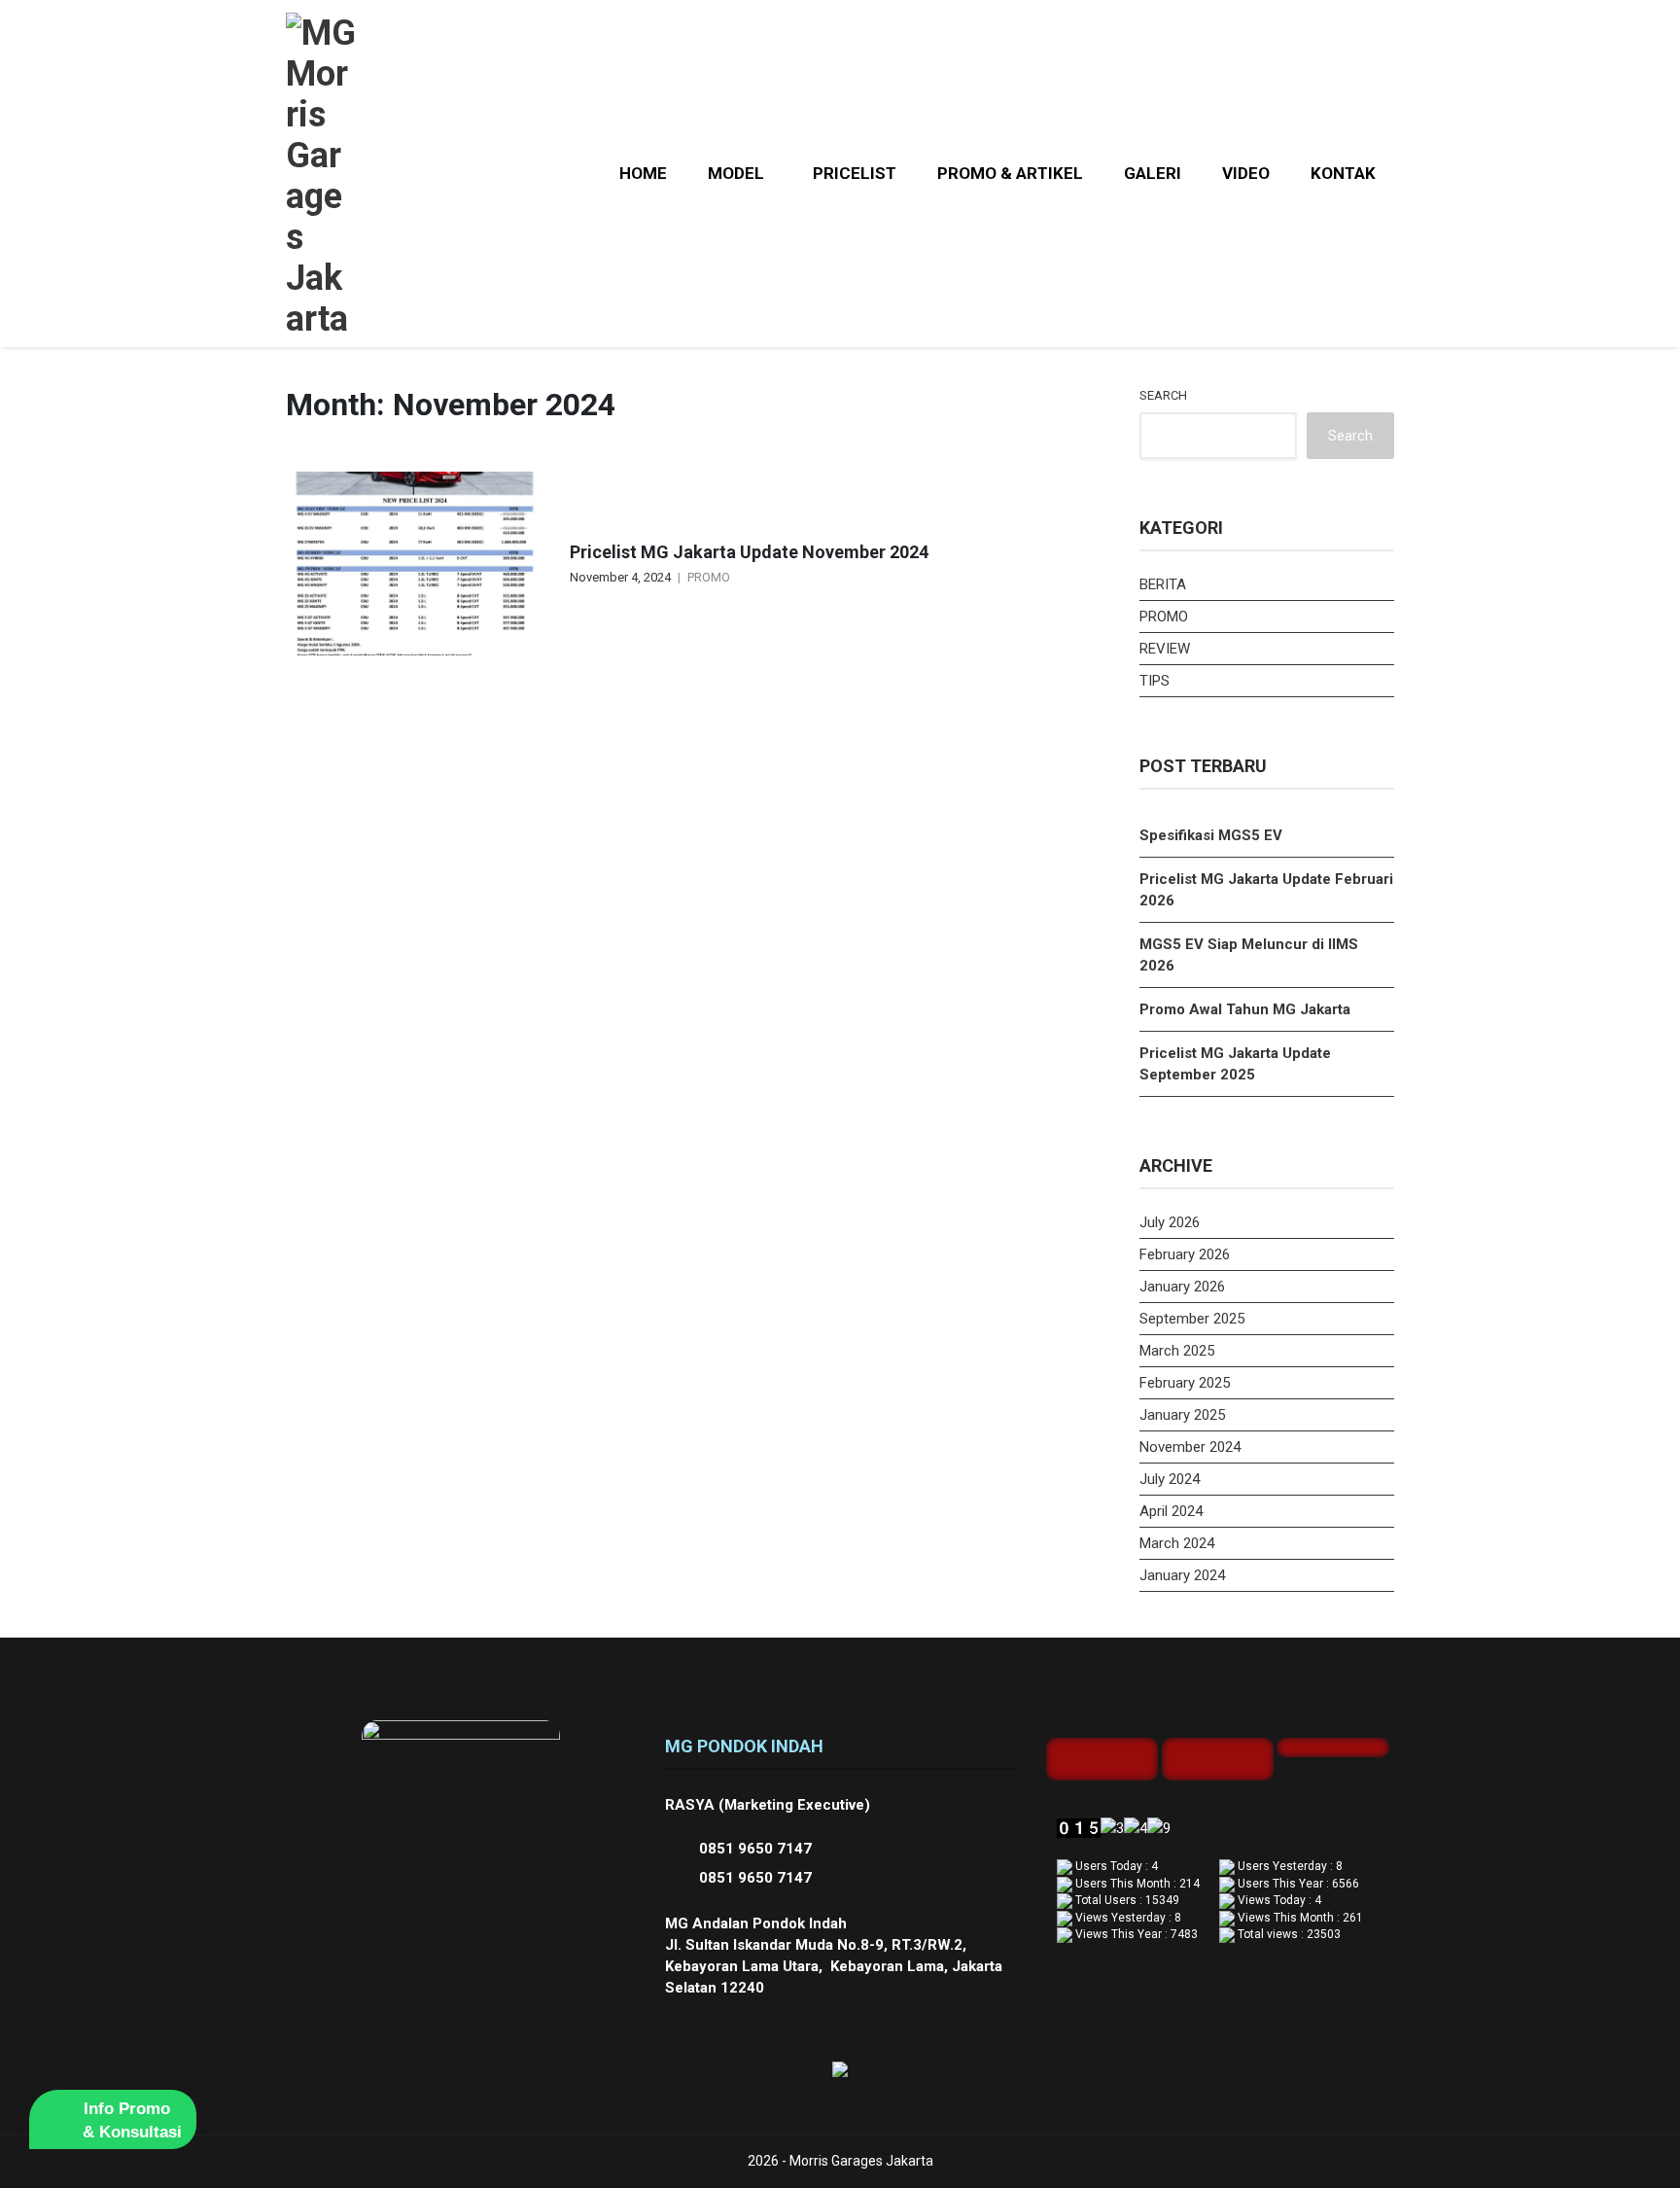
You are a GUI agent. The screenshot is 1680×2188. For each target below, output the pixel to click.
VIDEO (1246, 173)
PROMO (709, 577)
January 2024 (1182, 1575)
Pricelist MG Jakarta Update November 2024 (749, 552)
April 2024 (1171, 1511)
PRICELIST (855, 173)
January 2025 (1182, 1415)
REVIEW (1165, 649)
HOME (643, 173)
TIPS (1155, 681)
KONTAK (1343, 173)
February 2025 (1185, 1383)
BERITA (1163, 584)
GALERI (1153, 173)
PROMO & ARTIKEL (1010, 173)
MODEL (736, 173)
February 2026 (1185, 1254)
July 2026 (1170, 1222)
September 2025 (1192, 1319)
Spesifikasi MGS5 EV (1211, 835)
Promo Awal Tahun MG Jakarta (1245, 1009)
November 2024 (1190, 1447)
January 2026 (1182, 1287)
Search (1163, 395)
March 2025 (1177, 1351)
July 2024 (1170, 1479)
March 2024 (1177, 1543)
